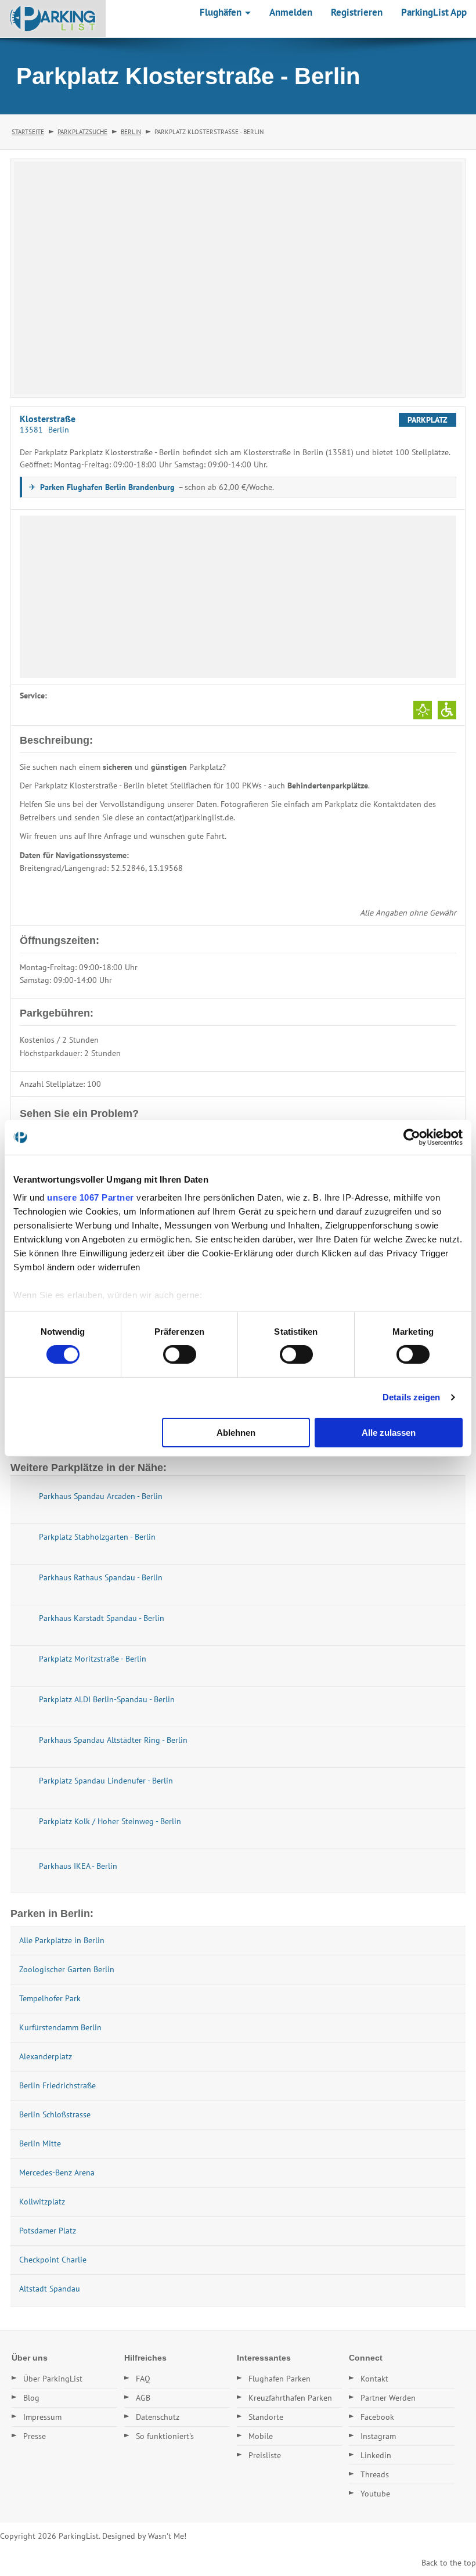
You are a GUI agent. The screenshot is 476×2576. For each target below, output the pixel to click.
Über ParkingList (53, 2379)
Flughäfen (222, 12)
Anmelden (291, 12)
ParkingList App (434, 12)
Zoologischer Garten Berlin (67, 1969)
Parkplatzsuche (82, 132)
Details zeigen (411, 1397)
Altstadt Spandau (50, 2289)
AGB (143, 2398)
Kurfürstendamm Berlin (60, 2027)
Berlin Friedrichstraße (57, 2085)
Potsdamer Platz (48, 2231)
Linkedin (376, 2455)
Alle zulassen (389, 1433)
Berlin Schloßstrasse (55, 2114)
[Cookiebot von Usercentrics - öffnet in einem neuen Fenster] (412, 1137)
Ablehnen (236, 1433)
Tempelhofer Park (50, 1998)
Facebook (377, 2417)
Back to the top (449, 2563)
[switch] (180, 1354)
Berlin (131, 132)
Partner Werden (388, 2398)
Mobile (261, 2436)
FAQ (143, 2379)
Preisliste (265, 2455)
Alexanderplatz (46, 2056)
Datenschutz (158, 2417)
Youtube (375, 2494)
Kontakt (374, 2379)
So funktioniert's (165, 2436)
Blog (31, 2398)
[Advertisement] (238, 597)
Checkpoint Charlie (53, 2260)
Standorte (266, 2417)
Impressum (42, 2417)
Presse (35, 2436)
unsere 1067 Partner (91, 1197)
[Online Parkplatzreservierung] (53, 19)
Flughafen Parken (280, 2379)
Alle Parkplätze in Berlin (62, 1940)
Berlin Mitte (40, 2143)
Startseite (28, 132)
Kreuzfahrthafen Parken (290, 2398)
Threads (375, 2474)
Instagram (378, 2436)
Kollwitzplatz (42, 2202)
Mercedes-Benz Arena (57, 2173)
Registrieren (357, 12)
